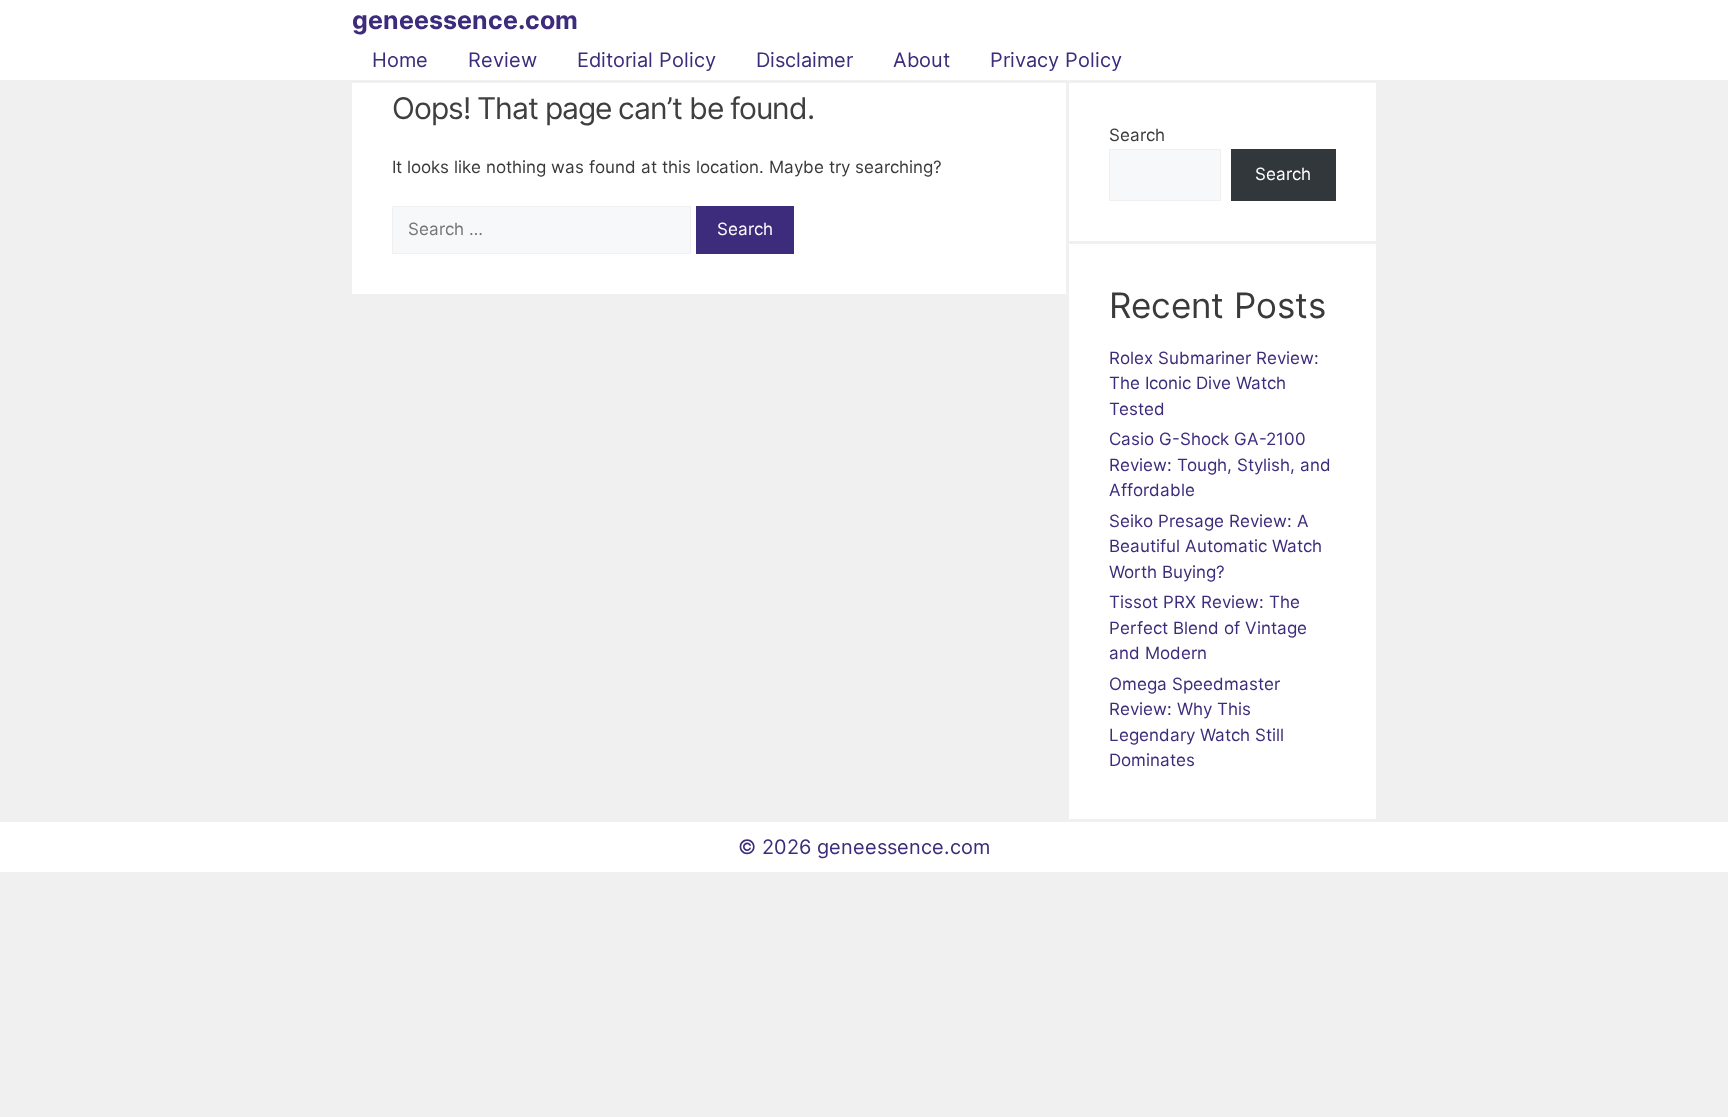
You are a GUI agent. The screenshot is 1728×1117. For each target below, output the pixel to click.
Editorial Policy (646, 60)
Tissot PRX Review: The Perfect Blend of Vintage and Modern (1208, 627)
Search (1137, 135)
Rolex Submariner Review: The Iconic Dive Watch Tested (1214, 383)
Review (502, 60)
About (921, 60)
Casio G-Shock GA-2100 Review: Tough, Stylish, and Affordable (1220, 464)
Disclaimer (804, 60)
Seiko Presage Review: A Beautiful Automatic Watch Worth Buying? (1215, 546)
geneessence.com (465, 20)
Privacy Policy (1056, 60)
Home (400, 60)
